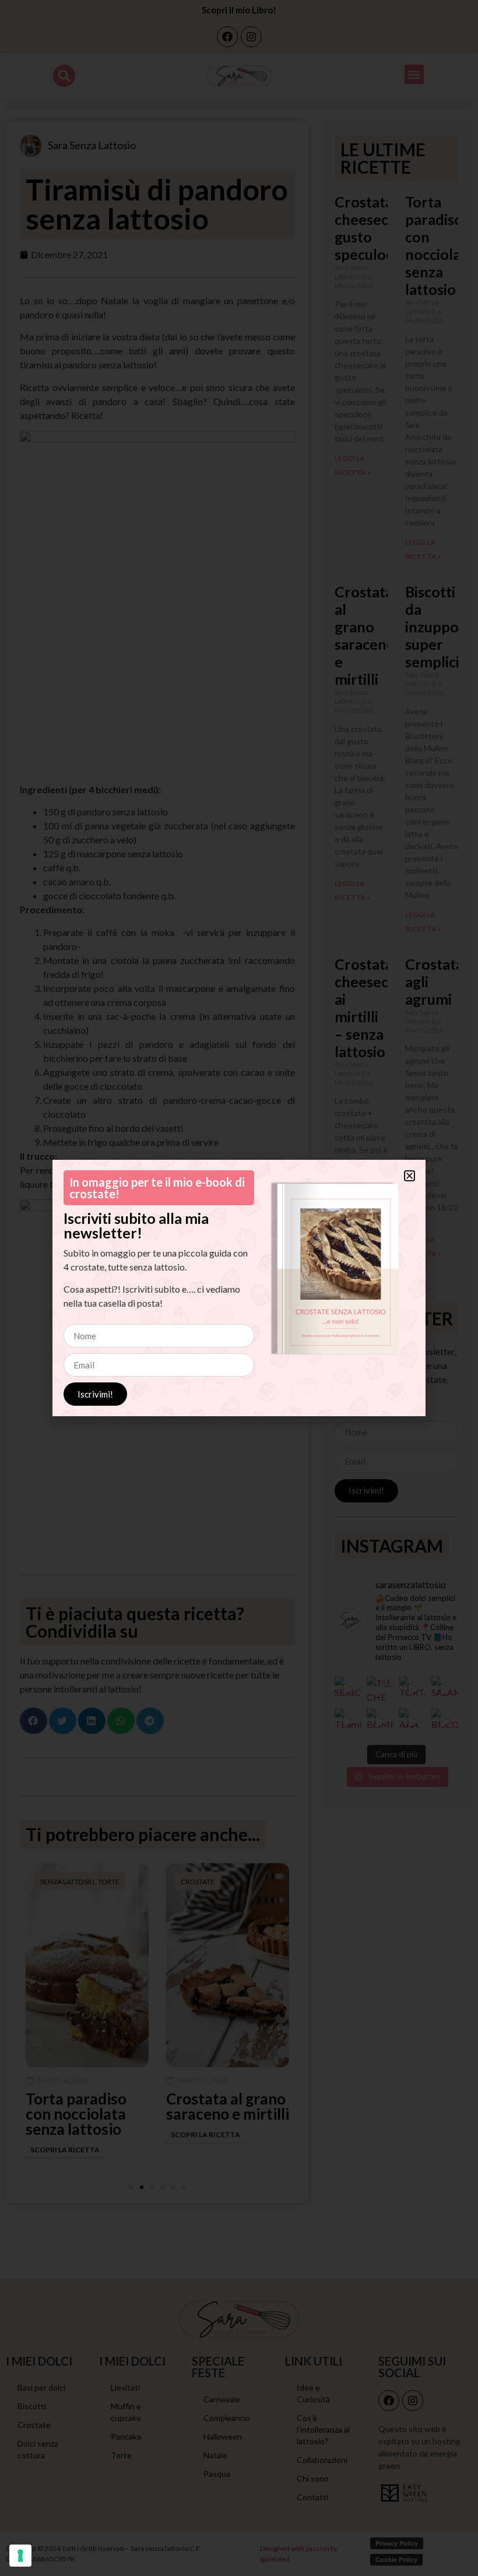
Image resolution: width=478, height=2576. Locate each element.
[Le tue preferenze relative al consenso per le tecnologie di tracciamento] (20, 2556)
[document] (239, 1288)
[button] (410, 1176)
